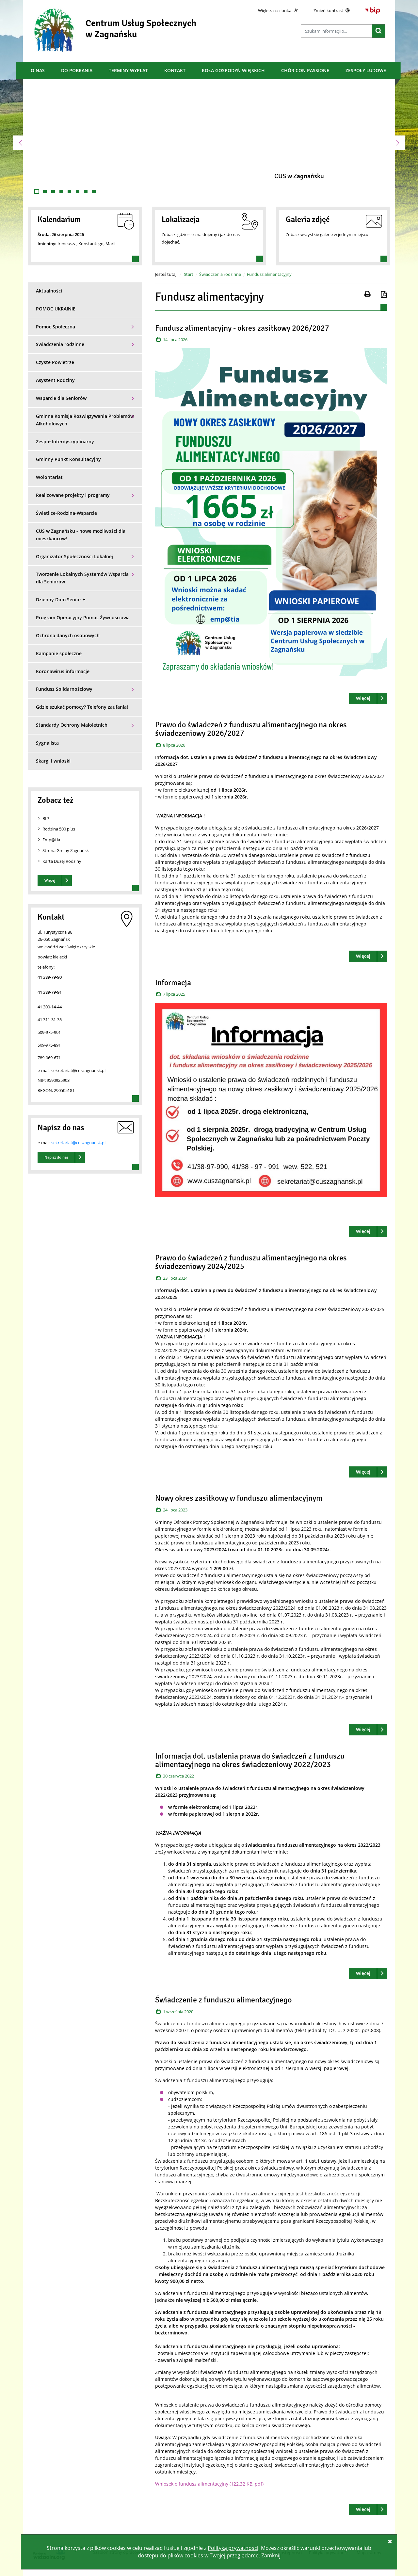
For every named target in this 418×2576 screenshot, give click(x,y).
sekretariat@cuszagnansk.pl (78, 1143)
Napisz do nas (56, 1157)
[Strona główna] (54, 30)
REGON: (46, 1090)
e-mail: (44, 1070)
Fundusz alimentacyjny (269, 274)
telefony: (46, 967)
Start (189, 274)
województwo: (52, 947)
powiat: (45, 957)
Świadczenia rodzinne (220, 274)
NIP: (42, 1080)
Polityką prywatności (233, 2548)
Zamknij (271, 2555)
